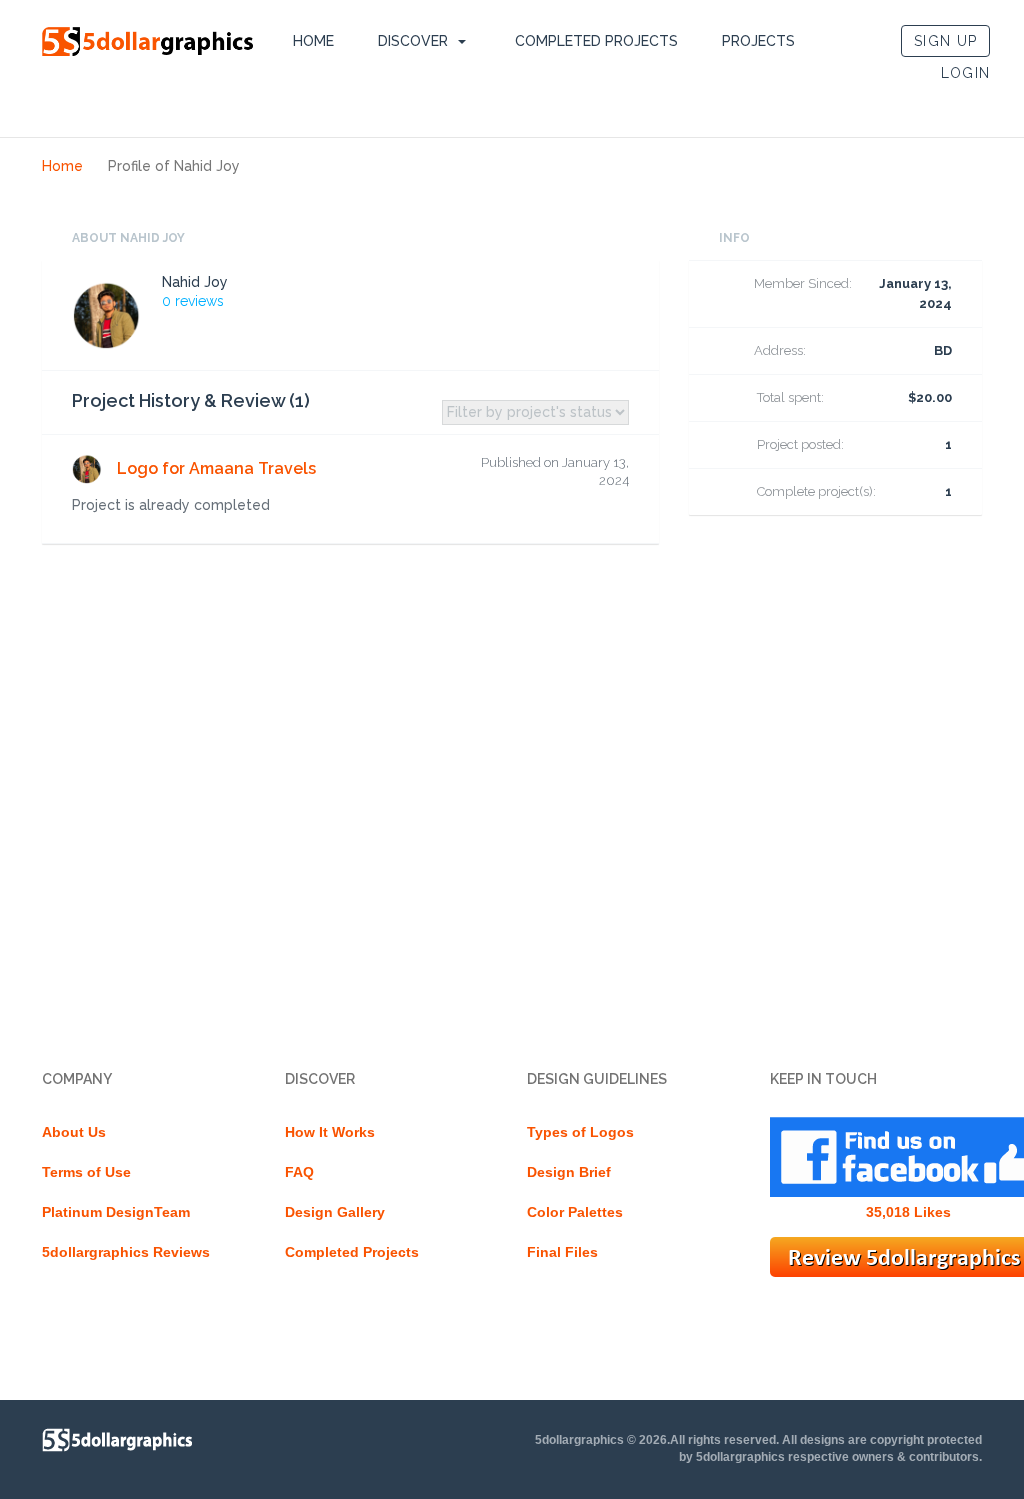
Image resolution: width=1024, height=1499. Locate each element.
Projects (758, 41)
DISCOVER (413, 41)
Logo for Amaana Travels (216, 468)
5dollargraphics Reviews (126, 1252)
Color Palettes (575, 1212)
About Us (74, 1132)
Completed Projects (596, 41)
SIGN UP (945, 41)
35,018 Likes (908, 1212)
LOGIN (966, 73)
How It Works (330, 1132)
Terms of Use (86, 1172)
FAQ (299, 1172)
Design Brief (569, 1172)
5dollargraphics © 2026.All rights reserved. (657, 1440)
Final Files (562, 1252)
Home (313, 41)
